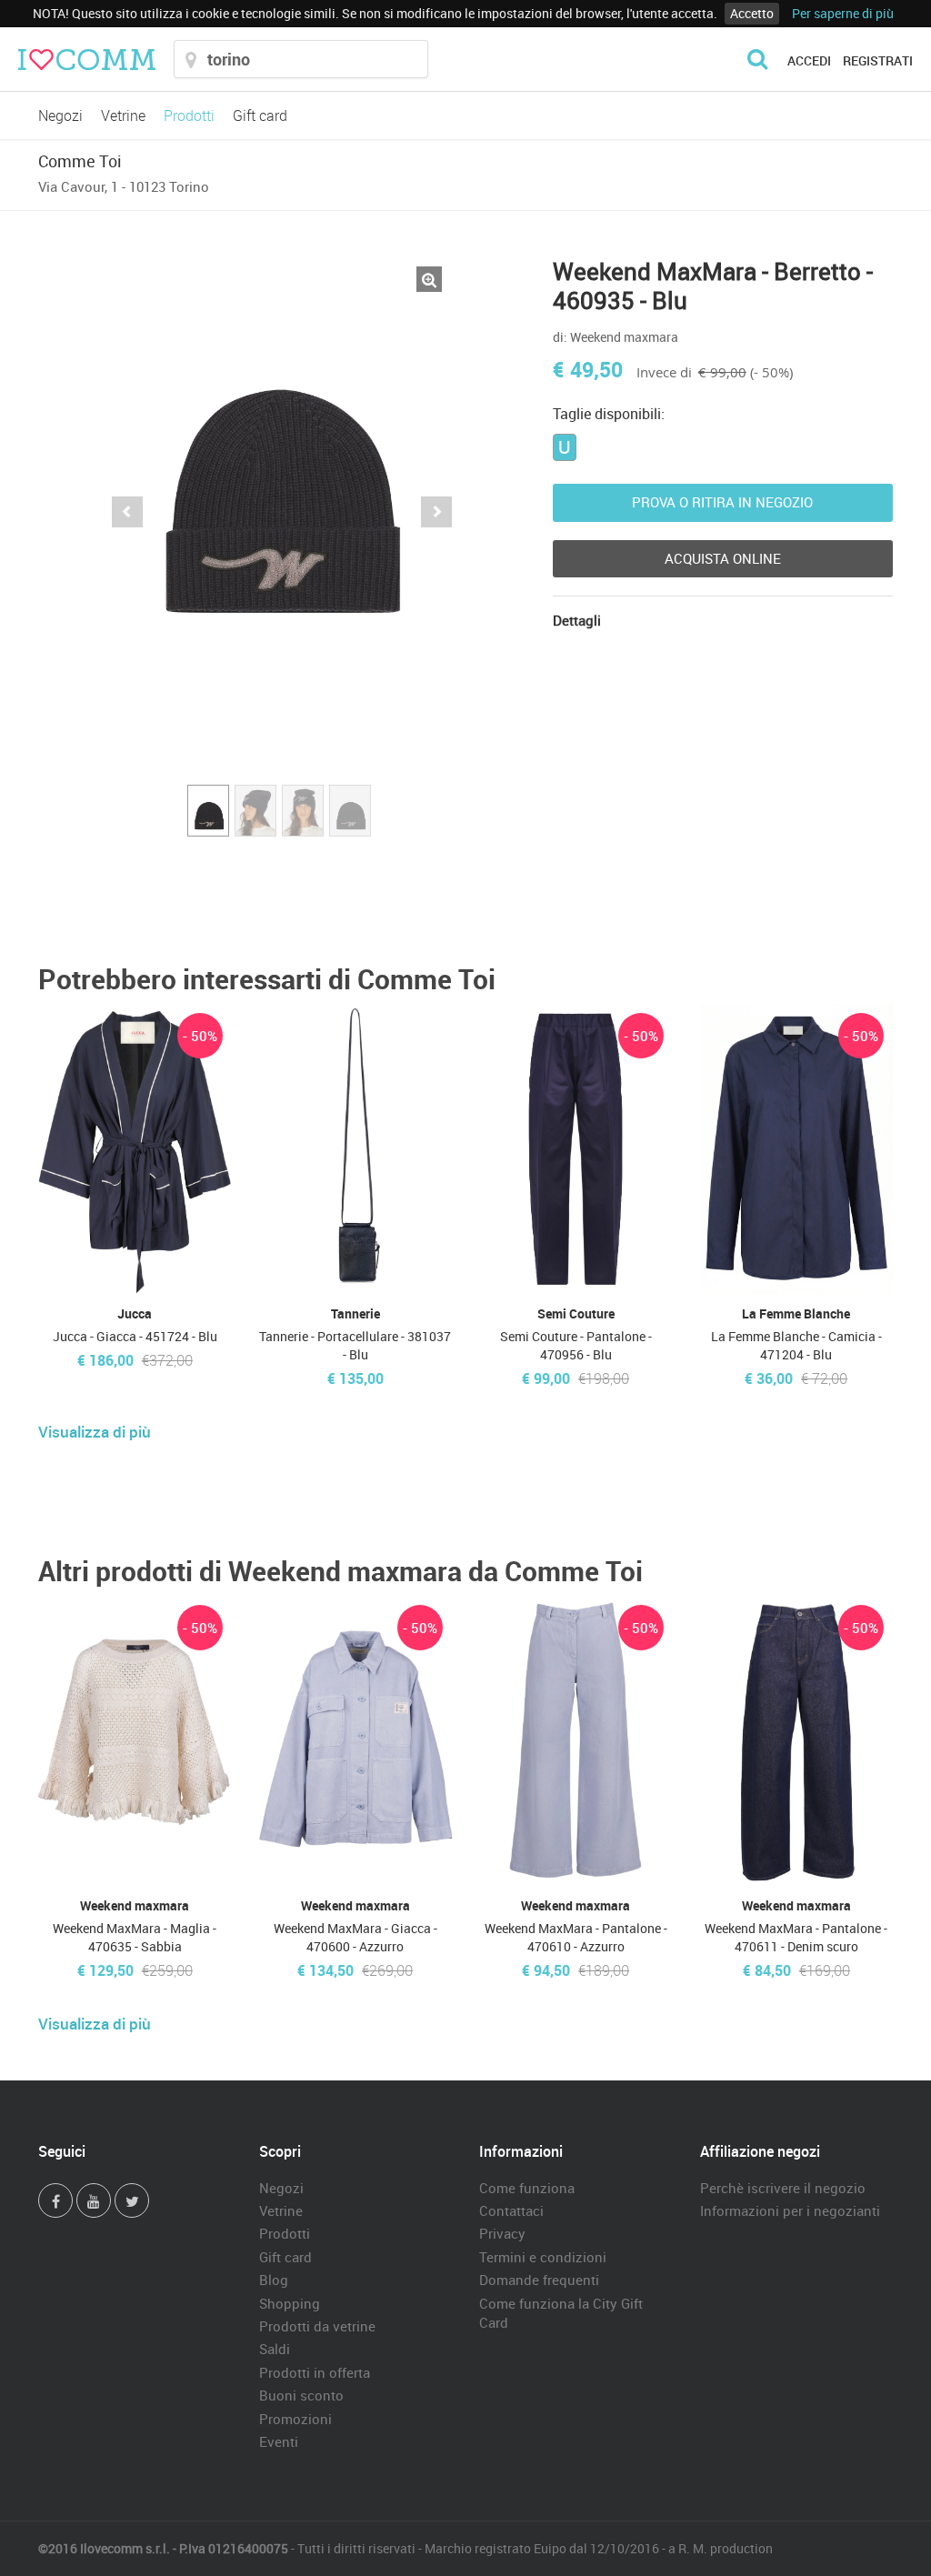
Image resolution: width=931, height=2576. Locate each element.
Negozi (60, 115)
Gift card (260, 115)
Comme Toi (80, 161)
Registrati (878, 60)
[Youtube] (94, 2200)
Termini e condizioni (543, 2257)
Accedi (809, 60)
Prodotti (189, 115)
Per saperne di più (843, 13)
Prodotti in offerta (315, 2372)
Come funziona (527, 2188)
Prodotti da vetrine (317, 2326)
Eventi (279, 2441)
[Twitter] (132, 2200)
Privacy (502, 2233)
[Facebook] (55, 2200)
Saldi (275, 2349)
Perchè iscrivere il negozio (783, 2188)
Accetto (752, 13)
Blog (274, 2280)
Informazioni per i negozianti (790, 2210)
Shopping (290, 2303)
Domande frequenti (539, 2280)
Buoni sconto (301, 2395)
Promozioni (295, 2419)
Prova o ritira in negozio (722, 502)
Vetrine (123, 115)
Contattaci (511, 2210)
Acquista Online (723, 558)
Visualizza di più (95, 1432)
